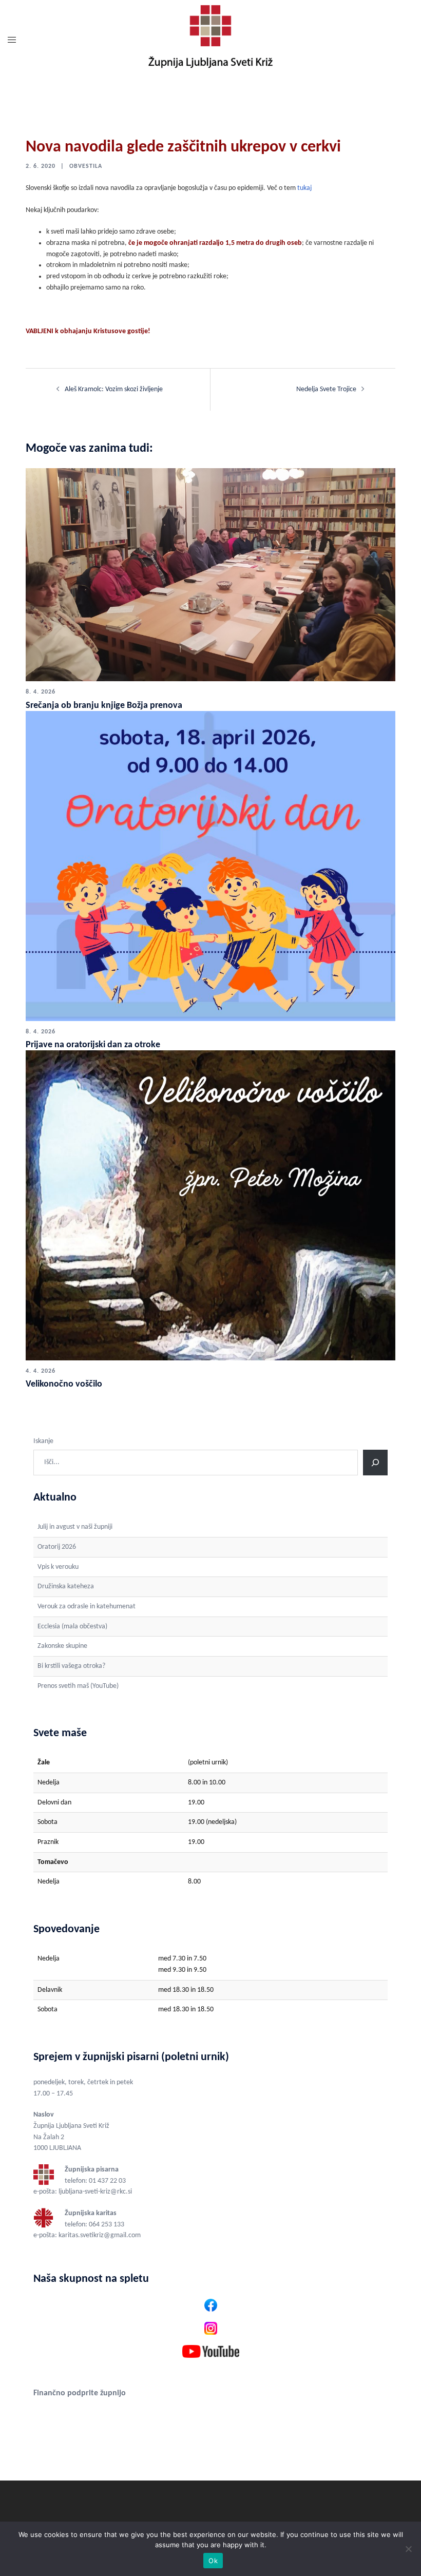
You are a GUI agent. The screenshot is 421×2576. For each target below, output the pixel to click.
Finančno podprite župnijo (80, 2393)
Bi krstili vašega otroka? (71, 1666)
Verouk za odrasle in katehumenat (87, 1607)
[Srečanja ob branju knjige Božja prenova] (210, 575)
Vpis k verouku (58, 1567)
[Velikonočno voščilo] (210, 1205)
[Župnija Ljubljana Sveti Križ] (210, 41)
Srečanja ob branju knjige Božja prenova (104, 706)
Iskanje (43, 1441)
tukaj (304, 188)
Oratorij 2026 (57, 1547)
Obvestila (86, 166)
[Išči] (375, 1463)
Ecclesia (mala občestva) (72, 1627)
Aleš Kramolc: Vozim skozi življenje (114, 389)
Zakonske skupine (62, 1646)
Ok (213, 2561)
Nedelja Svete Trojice (326, 389)
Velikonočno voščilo (64, 1384)
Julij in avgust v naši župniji (75, 1527)
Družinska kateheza (66, 1587)
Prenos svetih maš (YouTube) (78, 1686)
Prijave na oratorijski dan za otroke (93, 1045)
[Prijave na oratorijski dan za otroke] (210, 866)
